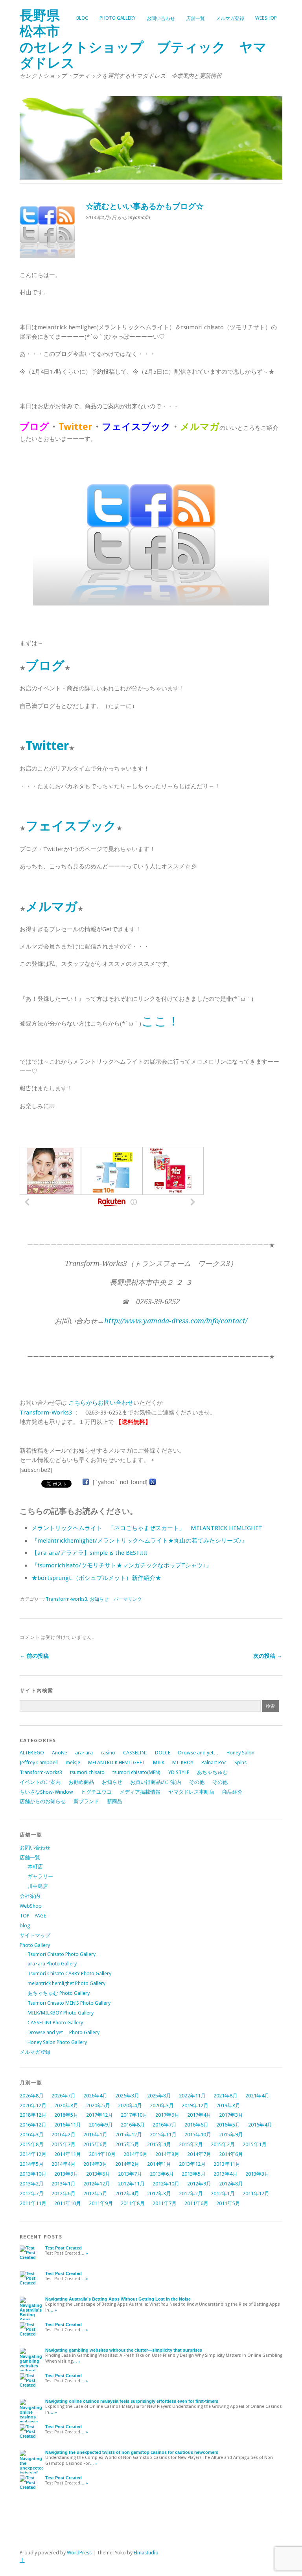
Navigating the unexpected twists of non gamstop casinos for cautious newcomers (132, 2452)
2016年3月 (32, 2135)
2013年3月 (257, 2174)
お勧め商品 (81, 1782)
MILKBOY (183, 1762)
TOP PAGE (33, 1916)
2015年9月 (231, 2135)
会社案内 (30, 1896)
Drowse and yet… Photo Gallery (64, 2032)
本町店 (35, 1867)
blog (82, 18)
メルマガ (52, 906)
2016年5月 (228, 2125)
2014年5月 (32, 2164)
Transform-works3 (66, 1599)
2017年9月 (167, 2115)
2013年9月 (66, 2174)
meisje (73, 1762)
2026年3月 (127, 2096)
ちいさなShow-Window (46, 1792)
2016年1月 (95, 2135)
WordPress (79, 2553)
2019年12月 (195, 2105)
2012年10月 (166, 2184)
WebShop (266, 18)
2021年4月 (257, 2096)
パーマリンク (128, 1599)
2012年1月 (223, 2193)
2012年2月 (191, 2193)
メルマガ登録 (230, 18)
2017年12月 (99, 2115)
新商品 (115, 1801)
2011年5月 (228, 2203)
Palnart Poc (214, 1762)
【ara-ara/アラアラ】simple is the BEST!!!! (90, 1553)
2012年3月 (159, 2193)
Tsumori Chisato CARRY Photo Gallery (69, 1973)
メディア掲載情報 (140, 1792)
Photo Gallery (118, 18)
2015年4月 (159, 2144)
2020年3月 (162, 2105)
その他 (197, 1782)
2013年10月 (33, 2174)
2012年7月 (32, 2193)
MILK (159, 1762)
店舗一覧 (195, 18)
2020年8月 (66, 2105)
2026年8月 (32, 2096)
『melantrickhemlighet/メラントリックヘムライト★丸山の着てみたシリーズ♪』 (140, 1541)
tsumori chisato (87, 1772)
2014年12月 (33, 2154)
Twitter (47, 746)
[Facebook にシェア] (86, 1482)
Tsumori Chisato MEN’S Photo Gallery (69, 2003)
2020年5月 (98, 2105)
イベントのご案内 (40, 1782)
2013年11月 (227, 2164)
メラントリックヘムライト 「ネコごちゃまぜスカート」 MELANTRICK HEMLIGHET (147, 1528)
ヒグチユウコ (96, 1792)
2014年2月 (127, 2164)
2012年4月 (127, 2193)
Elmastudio (146, 2553)
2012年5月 (95, 2193)
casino (108, 1753)
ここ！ (160, 1021)
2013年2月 (32, 2184)
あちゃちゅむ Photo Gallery (59, 1993)
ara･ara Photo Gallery (52, 1964)
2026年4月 (95, 2096)
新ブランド (86, 1801)
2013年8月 (98, 2174)
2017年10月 (134, 2115)
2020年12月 (33, 2105)
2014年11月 (68, 2154)
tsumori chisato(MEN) (136, 1772)
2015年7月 (64, 2144)
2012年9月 (199, 2184)
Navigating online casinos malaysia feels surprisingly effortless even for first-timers (132, 2401)
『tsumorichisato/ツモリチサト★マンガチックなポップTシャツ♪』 (122, 1565)
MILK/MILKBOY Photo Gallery (61, 2013)
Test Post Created (64, 2248)
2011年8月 (133, 2203)
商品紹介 (232, 1792)
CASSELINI (135, 1753)
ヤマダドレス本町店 (191, 1792)
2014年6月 (231, 2154)
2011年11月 (33, 2203)
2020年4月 (130, 2105)
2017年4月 (199, 2115)
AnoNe (60, 1753)
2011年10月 (68, 2203)
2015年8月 (32, 2144)
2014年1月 (159, 2164)
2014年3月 (95, 2164)
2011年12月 (256, 2193)
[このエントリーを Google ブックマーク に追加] (153, 1482)
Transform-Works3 (46, 1413)
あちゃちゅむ (212, 1772)
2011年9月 (101, 2203)
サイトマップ (35, 1935)
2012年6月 (64, 2193)
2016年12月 (33, 2125)
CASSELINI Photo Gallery (55, 2023)
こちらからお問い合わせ (101, 1403)
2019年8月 (228, 2105)
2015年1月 (255, 2144)
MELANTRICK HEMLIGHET (117, 1762)
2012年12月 (97, 2184)
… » (84, 2253)
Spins (240, 1762)
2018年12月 (33, 2115)
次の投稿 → (268, 1656)
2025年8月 (159, 2096)
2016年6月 (196, 2125)
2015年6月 (95, 2144)
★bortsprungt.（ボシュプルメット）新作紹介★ (96, 1578)
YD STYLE (179, 1772)
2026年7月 (64, 2096)
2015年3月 (191, 2144)
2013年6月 (162, 2174)
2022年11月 (192, 2096)
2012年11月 (131, 2184)
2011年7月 (165, 2203)
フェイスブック (71, 826)
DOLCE (163, 1753)
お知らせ (99, 1599)
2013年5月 (194, 2174)
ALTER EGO (32, 1753)
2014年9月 (135, 2154)
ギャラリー (40, 1876)
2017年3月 (231, 2115)
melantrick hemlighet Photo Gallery (66, 1983)
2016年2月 (64, 2135)
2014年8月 (167, 2154)
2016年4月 (260, 2125)
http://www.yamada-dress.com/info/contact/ (176, 1321)
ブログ (45, 666)
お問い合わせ (161, 18)
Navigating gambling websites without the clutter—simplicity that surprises (124, 2350)
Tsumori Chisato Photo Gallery (62, 1954)
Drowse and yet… (198, 1753)
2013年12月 (192, 2164)
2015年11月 (163, 2135)
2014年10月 (102, 2154)
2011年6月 (196, 2203)
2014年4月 (64, 2164)
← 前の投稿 (34, 1656)
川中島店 (38, 1886)
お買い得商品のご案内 (156, 1782)
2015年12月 (129, 2135)
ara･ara (84, 1753)
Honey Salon (240, 1753)
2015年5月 (127, 2144)
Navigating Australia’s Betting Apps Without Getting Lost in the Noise (118, 2299)
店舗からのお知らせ (43, 1801)
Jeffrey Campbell (39, 1762)
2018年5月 (66, 2115)
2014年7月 (199, 2154)
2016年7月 (165, 2125)
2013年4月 (226, 2174)
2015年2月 (223, 2144)
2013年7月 (130, 2174)
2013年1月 (64, 2184)
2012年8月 (231, 2184)
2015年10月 (198, 2135)
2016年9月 (101, 2125)
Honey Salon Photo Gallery (57, 2042)
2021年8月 (226, 2096)
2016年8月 (133, 2125)
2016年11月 (68, 2125)
